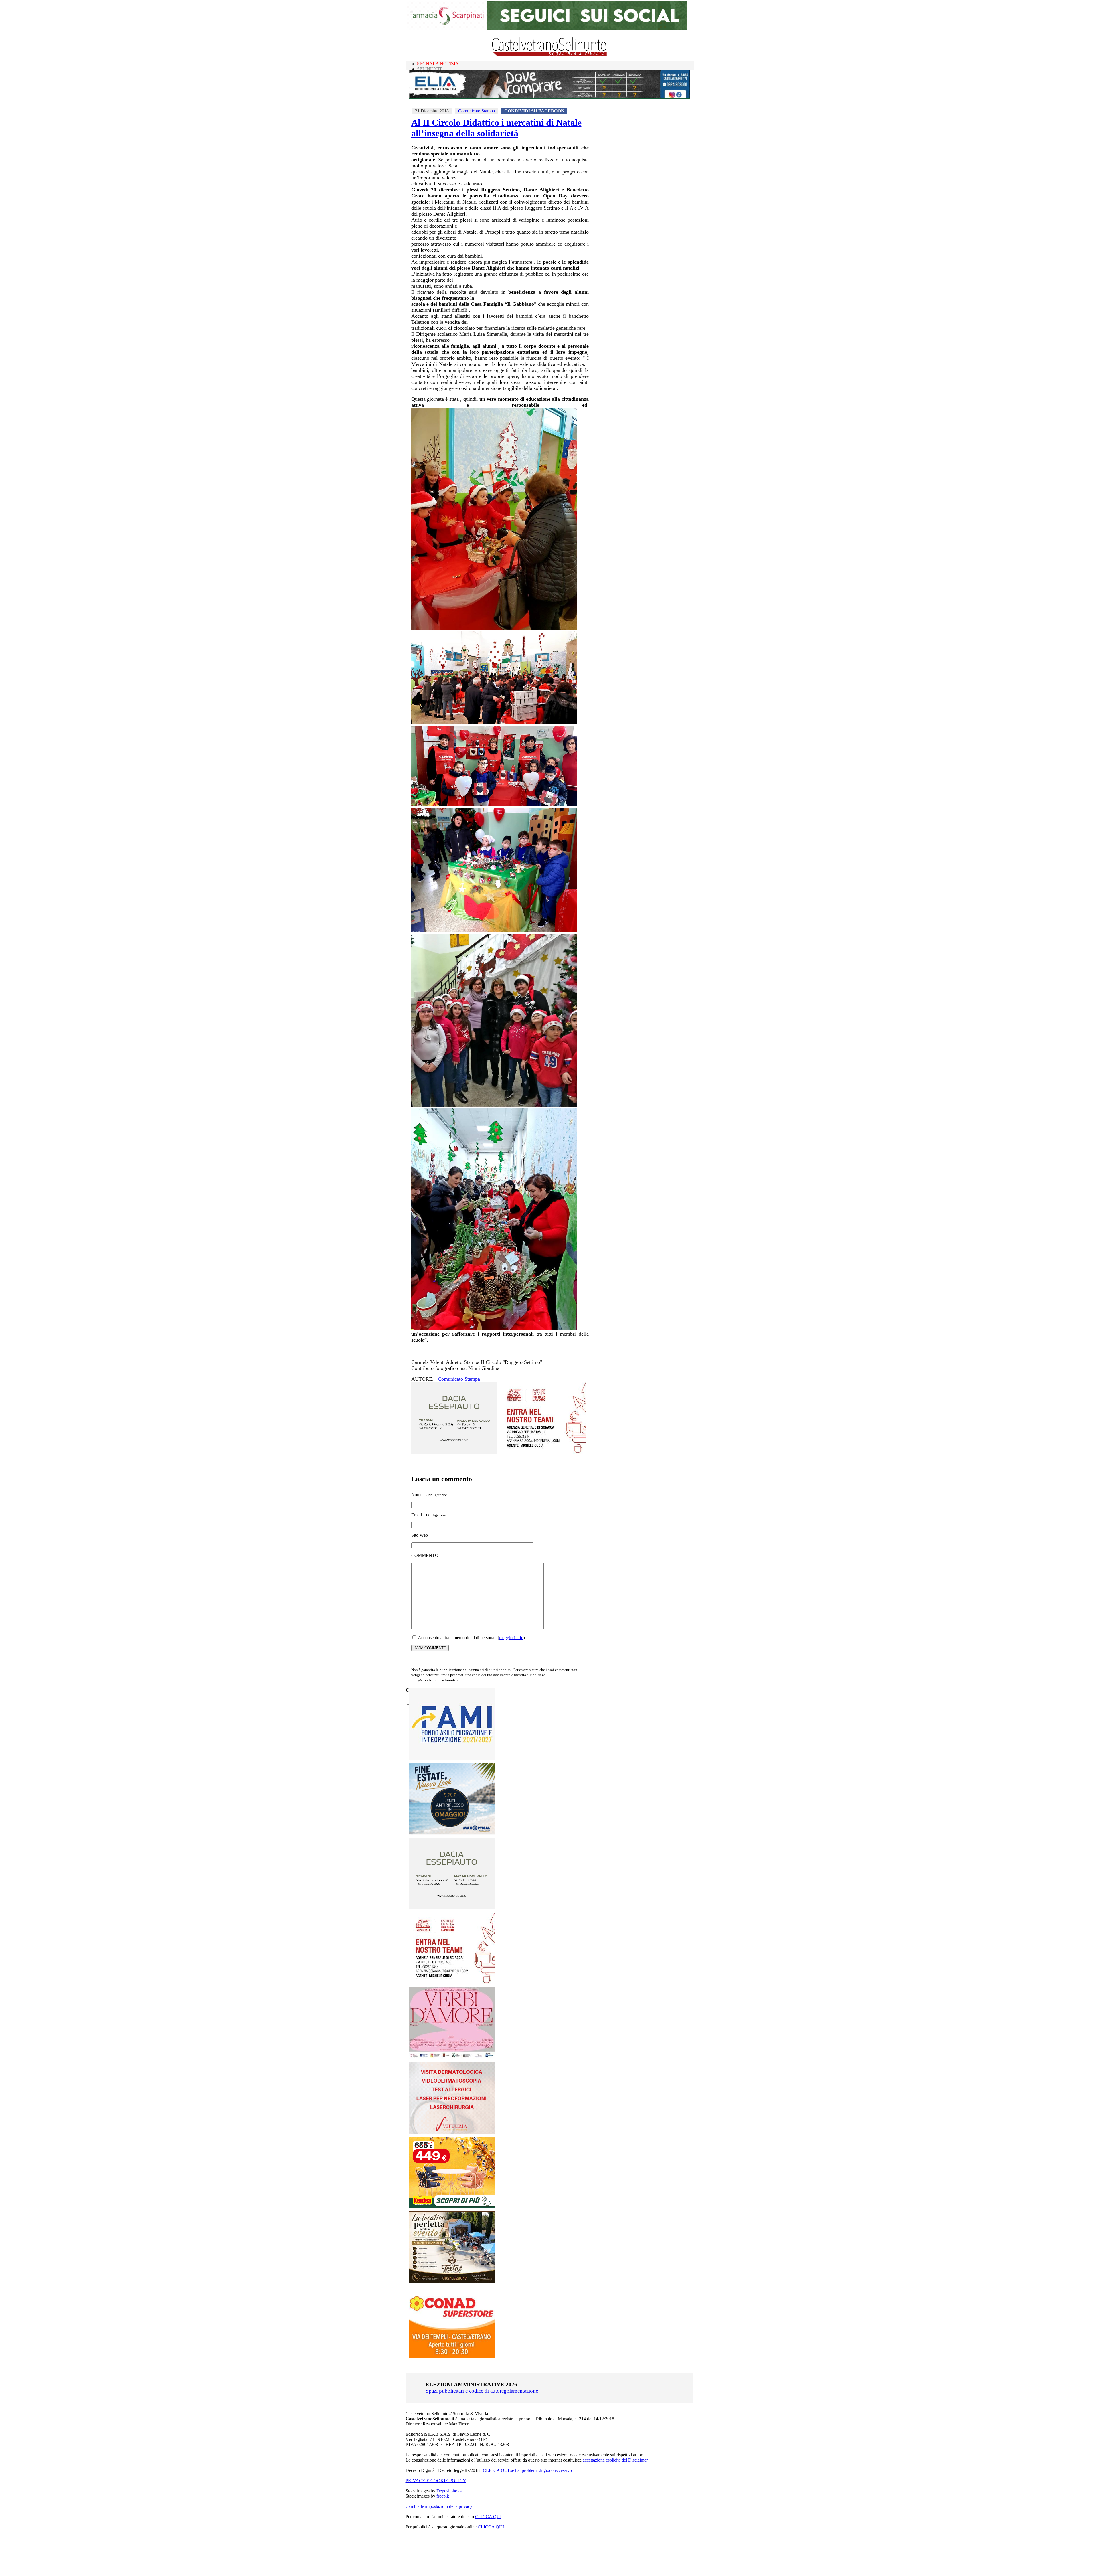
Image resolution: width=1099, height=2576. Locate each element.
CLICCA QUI (488, 2517)
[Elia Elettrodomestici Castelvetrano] (549, 97)
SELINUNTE (430, 69)
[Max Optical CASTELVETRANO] (452, 1833)
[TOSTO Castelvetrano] (452, 2282)
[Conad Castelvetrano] (452, 2357)
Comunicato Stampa (477, 111)
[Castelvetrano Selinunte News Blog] (550, 55)
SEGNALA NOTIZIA (438, 64)
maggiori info (511, 1638)
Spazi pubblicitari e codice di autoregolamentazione (482, 2391)
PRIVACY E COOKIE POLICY (436, 2481)
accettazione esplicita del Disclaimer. (616, 2460)
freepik (443, 2496)
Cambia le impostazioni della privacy (439, 2506)
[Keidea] (452, 2207)
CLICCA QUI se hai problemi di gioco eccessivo (527, 2470)
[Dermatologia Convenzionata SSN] (452, 2132)
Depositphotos (449, 2491)
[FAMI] (452, 1758)
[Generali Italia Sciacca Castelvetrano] (543, 1452)
